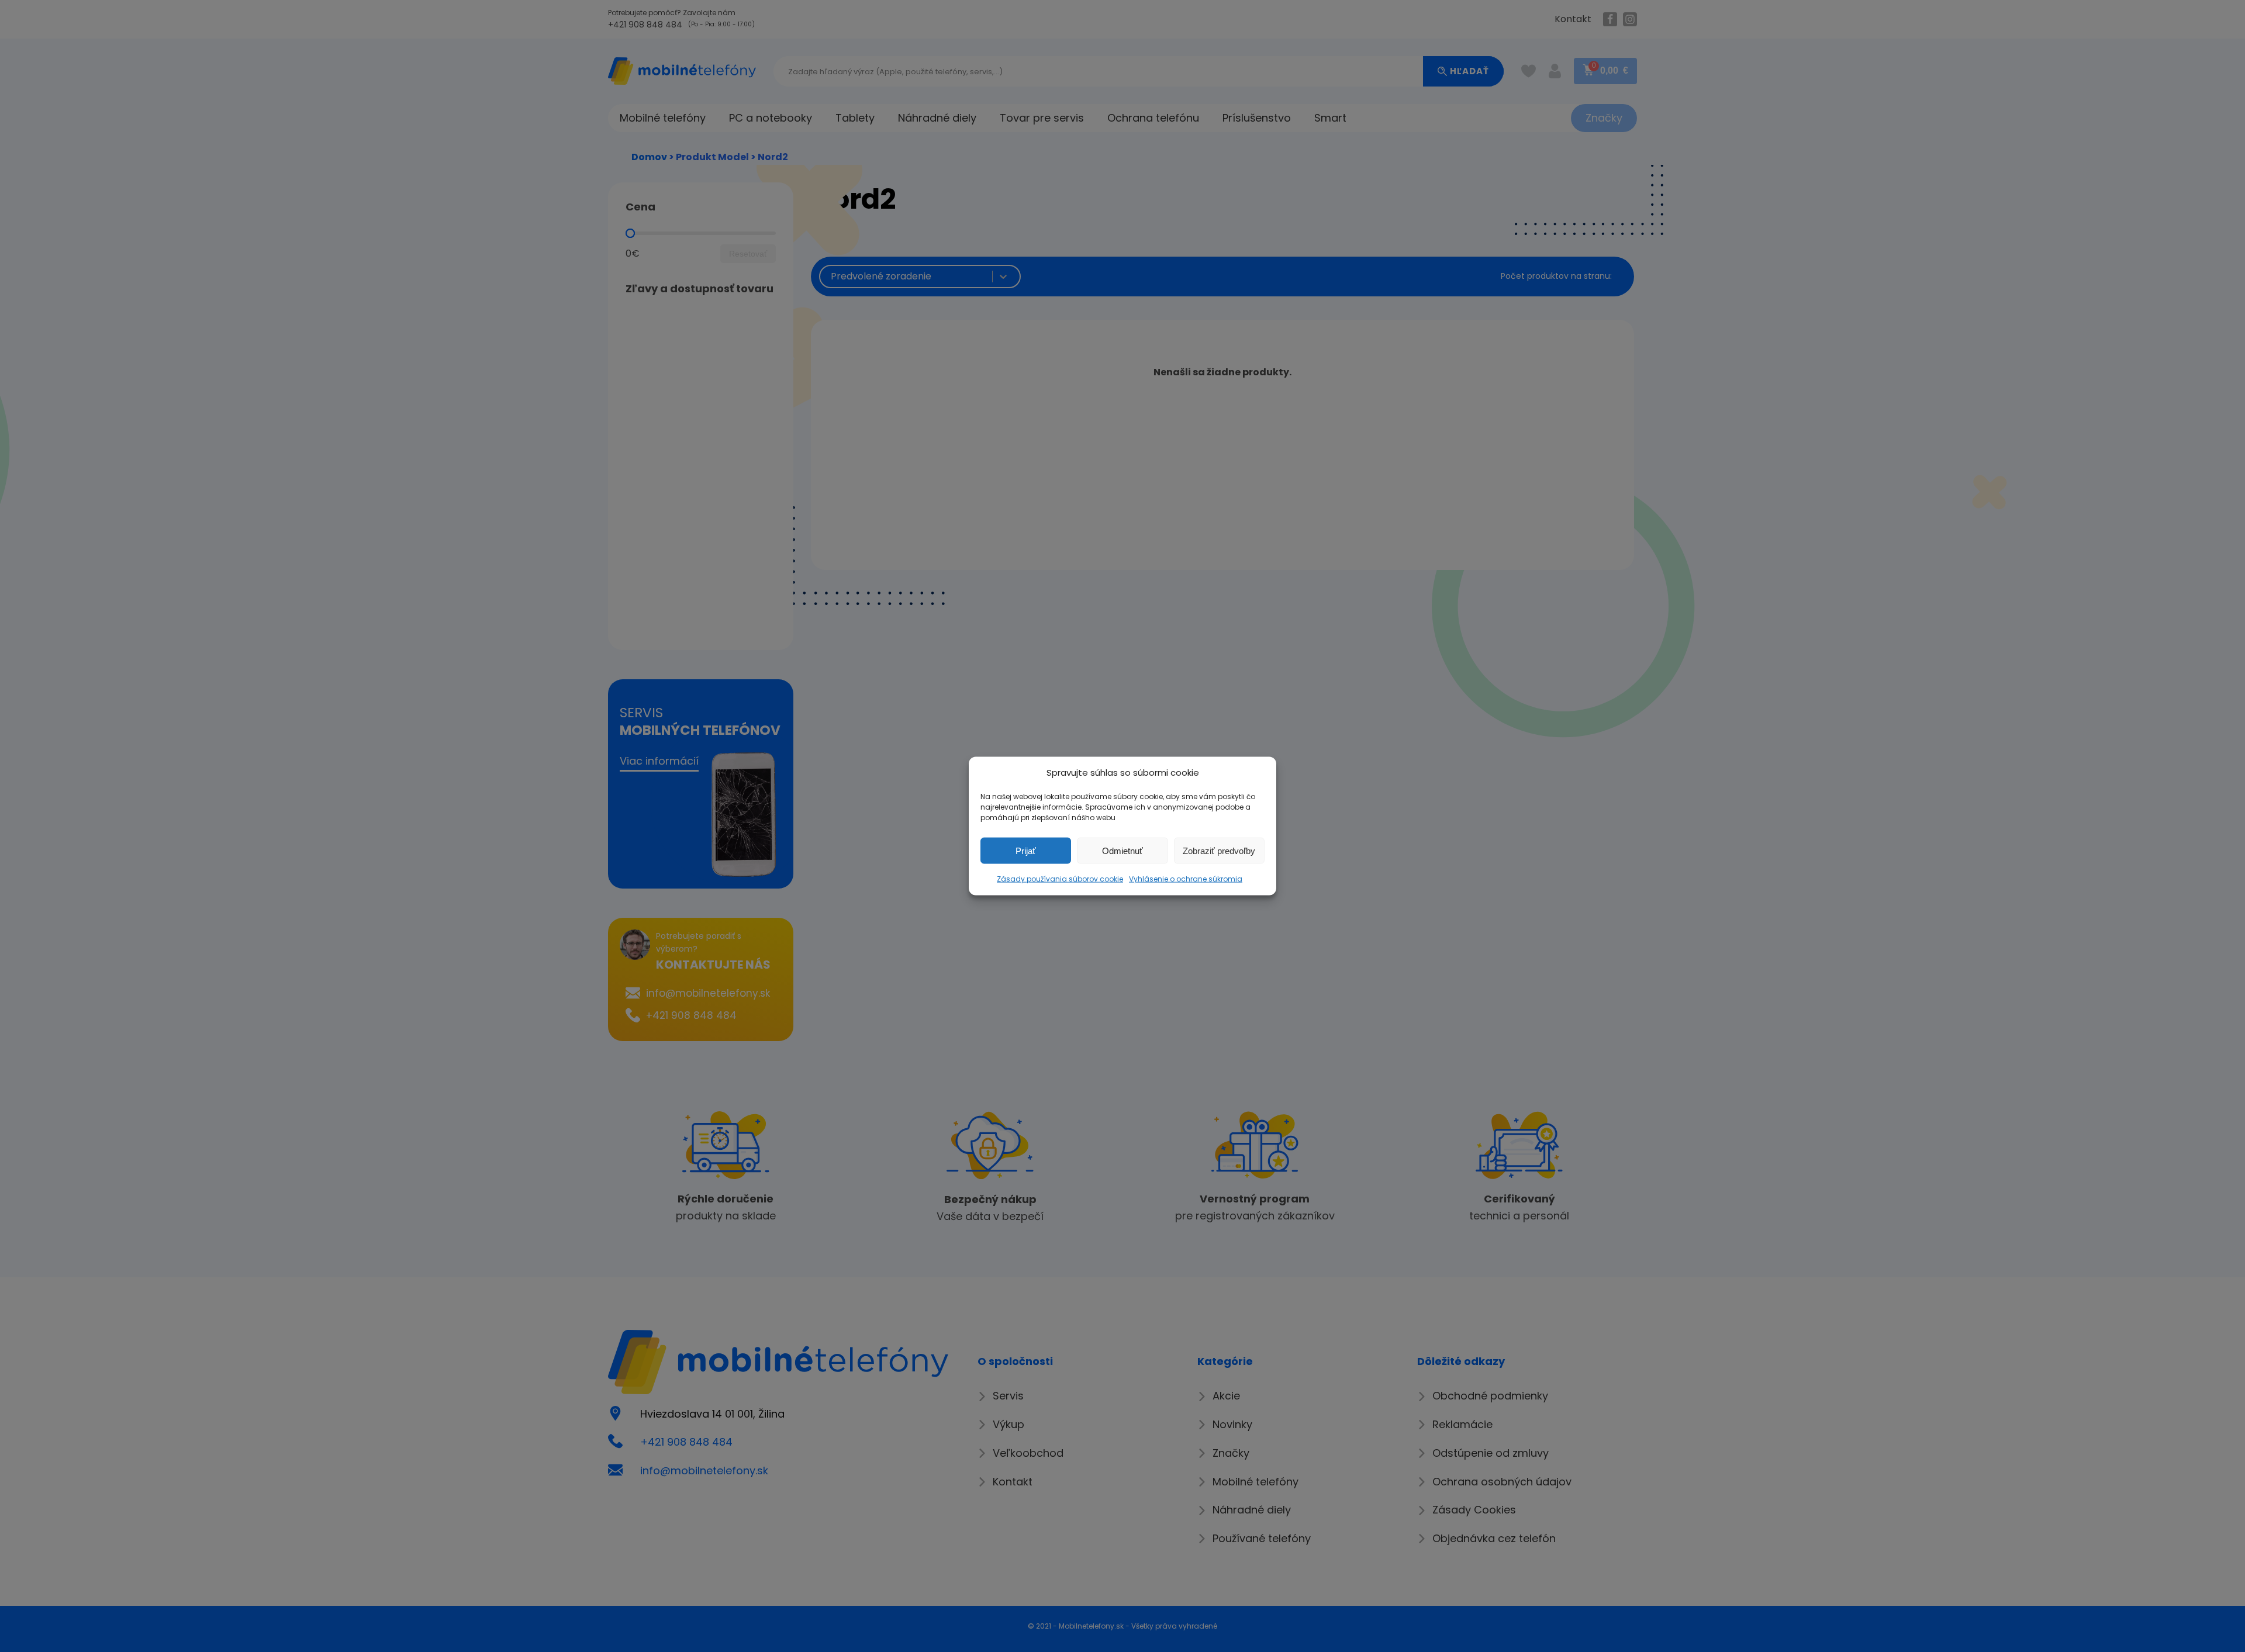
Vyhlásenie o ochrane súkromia (1186, 879)
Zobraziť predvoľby (1219, 850)
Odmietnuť (1122, 850)
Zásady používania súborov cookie (1060, 879)
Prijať (1026, 850)
